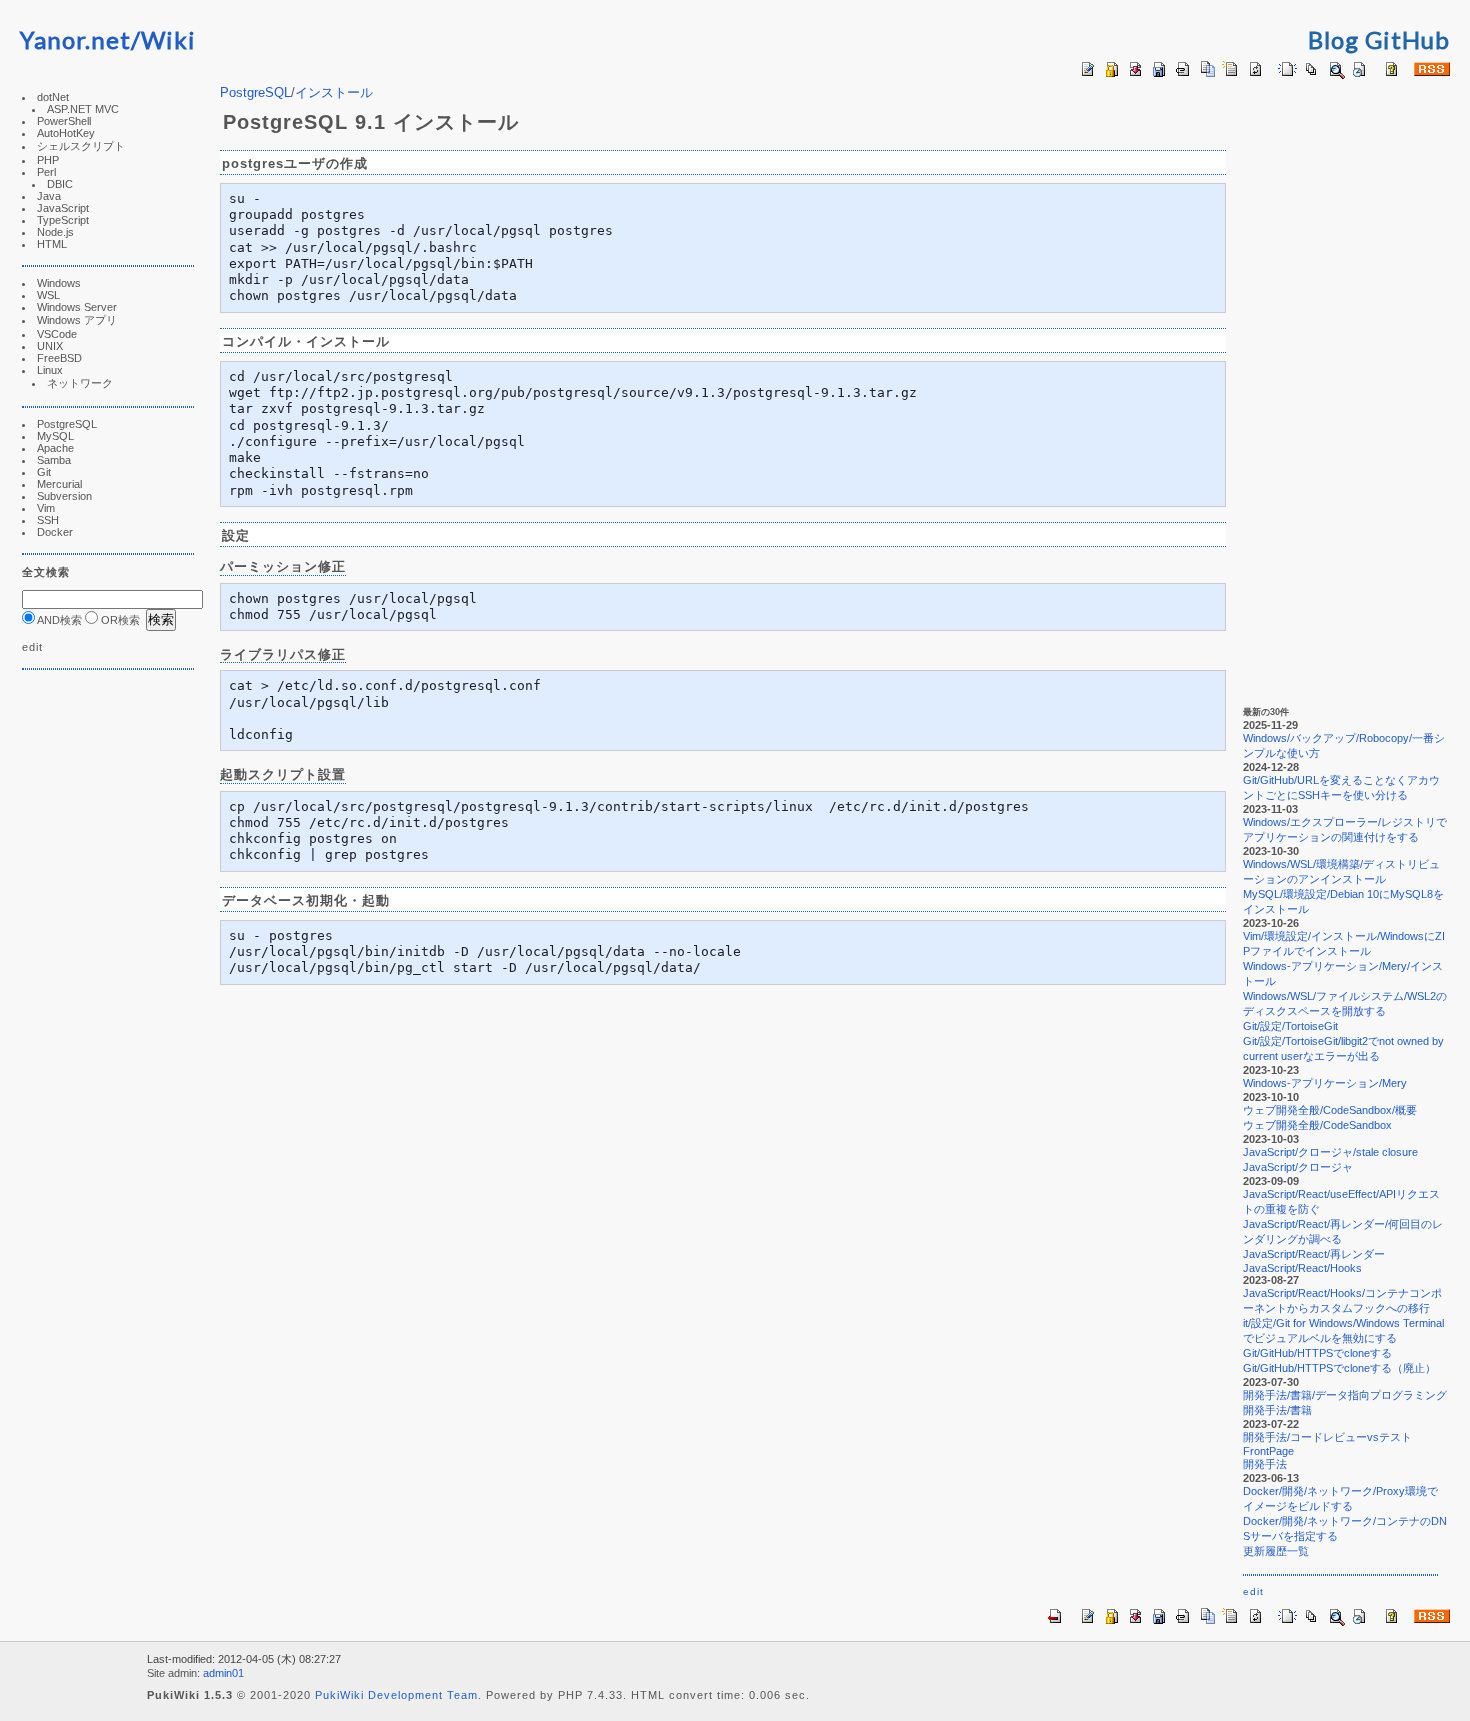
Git (44, 472)
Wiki (168, 39)
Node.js (55, 232)
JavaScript (63, 208)
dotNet (53, 97)
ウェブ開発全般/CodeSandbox (1317, 1125)
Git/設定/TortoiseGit (1290, 1026)
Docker (55, 532)
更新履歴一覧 (1276, 1551)
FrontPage (1268, 1451)
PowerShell (64, 121)
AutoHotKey (66, 133)
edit (32, 647)
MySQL (55, 436)
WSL (48, 295)
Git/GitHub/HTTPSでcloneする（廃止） (1339, 1368)
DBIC (60, 184)
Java (49, 196)
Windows (59, 283)
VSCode (57, 334)
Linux (50, 370)
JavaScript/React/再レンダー (1314, 1254)
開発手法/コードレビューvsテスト (1327, 1437)
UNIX (50, 346)
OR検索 (119, 620)
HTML (52, 244)
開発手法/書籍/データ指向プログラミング (1345, 1395)
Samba (54, 460)
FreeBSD (59, 358)
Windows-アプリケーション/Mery (1325, 1083)
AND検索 (58, 620)
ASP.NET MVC (83, 109)
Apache (55, 448)
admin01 (223, 1673)
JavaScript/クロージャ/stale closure (1330, 1152)
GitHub (1407, 39)
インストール (334, 92)
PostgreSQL (67, 424)
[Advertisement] (82, 992)
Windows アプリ (77, 320)
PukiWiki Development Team (396, 1695)
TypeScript (63, 220)
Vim (46, 508)
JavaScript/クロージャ (1298, 1167)
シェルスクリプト (81, 146)
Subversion (64, 496)
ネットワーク (80, 383)
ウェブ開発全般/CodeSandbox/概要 (1330, 1110)
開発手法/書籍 (1277, 1410)
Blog (1333, 39)
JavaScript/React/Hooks (1302, 1268)
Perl (46, 172)
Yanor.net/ (80, 39)
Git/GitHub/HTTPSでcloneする (1317, 1353)
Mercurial (59, 484)
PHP (48, 160)
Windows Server (77, 307)
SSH (48, 520)
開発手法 (1265, 1464)
